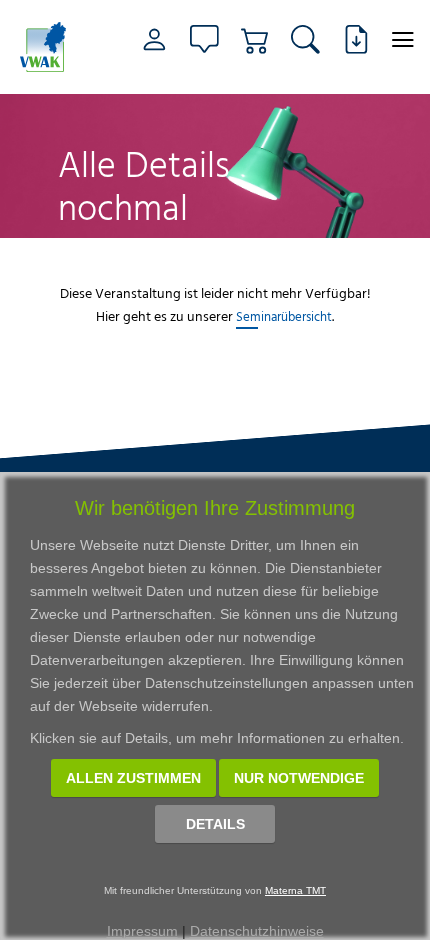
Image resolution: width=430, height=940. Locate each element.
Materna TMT (295, 890)
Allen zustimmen (133, 778)
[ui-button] (402, 39)
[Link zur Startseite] (46, 47)
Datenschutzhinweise (257, 931)
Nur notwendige (299, 778)
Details (215, 824)
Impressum (142, 931)
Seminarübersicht (284, 316)
